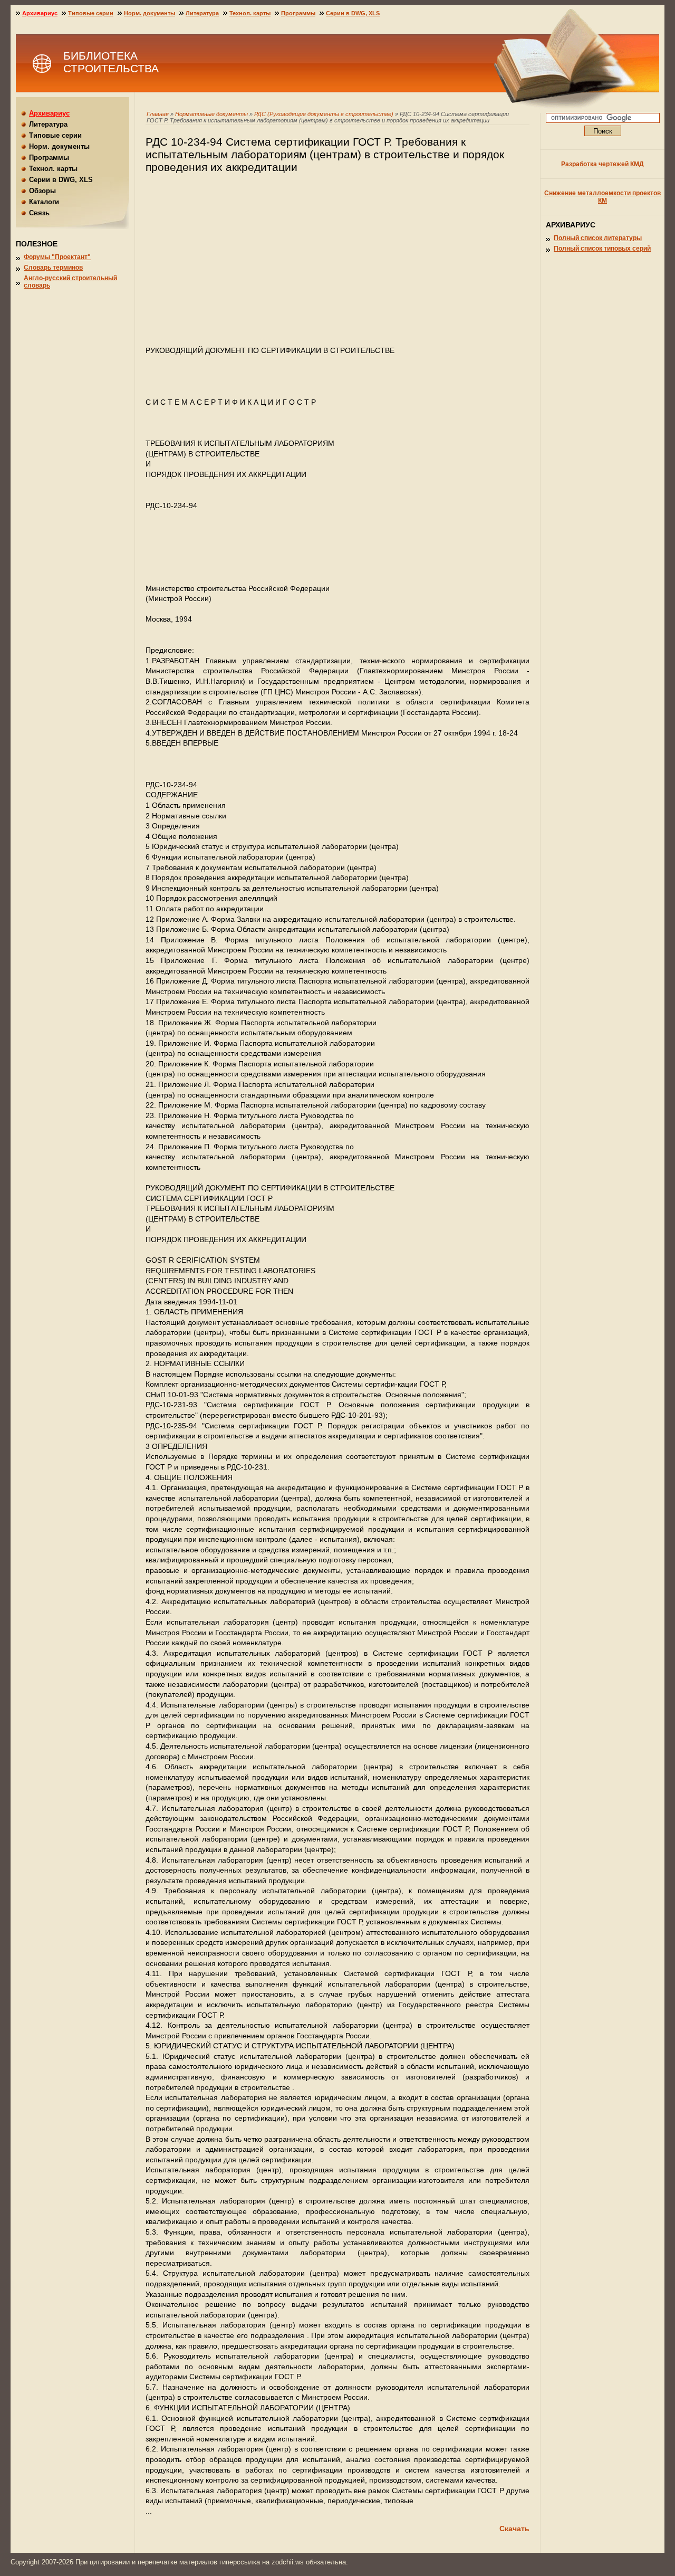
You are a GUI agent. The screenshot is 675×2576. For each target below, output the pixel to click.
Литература (202, 13)
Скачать (514, 2529)
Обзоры (42, 191)
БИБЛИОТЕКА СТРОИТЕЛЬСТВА (111, 62)
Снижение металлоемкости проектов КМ (602, 197)
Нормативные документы (211, 114)
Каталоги (44, 202)
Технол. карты (250, 13)
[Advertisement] (337, 264)
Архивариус (40, 13)
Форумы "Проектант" (57, 257)
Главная (158, 114)
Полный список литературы (598, 238)
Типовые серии (91, 13)
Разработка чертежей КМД (602, 164)
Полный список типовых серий (602, 249)
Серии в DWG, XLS (353, 13)
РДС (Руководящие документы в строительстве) (325, 114)
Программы (298, 13)
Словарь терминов (53, 268)
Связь (39, 213)
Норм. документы (150, 13)
